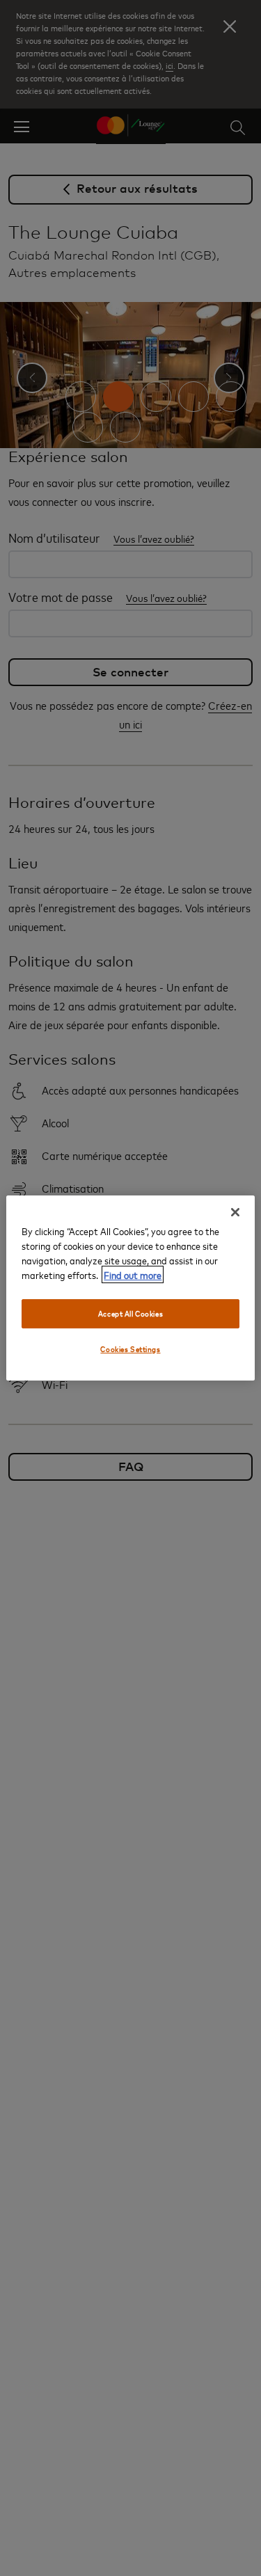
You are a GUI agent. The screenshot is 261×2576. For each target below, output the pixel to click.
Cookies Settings (130, 1349)
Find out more (133, 1274)
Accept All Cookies (130, 1313)
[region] (130, 1288)
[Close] (235, 1212)
